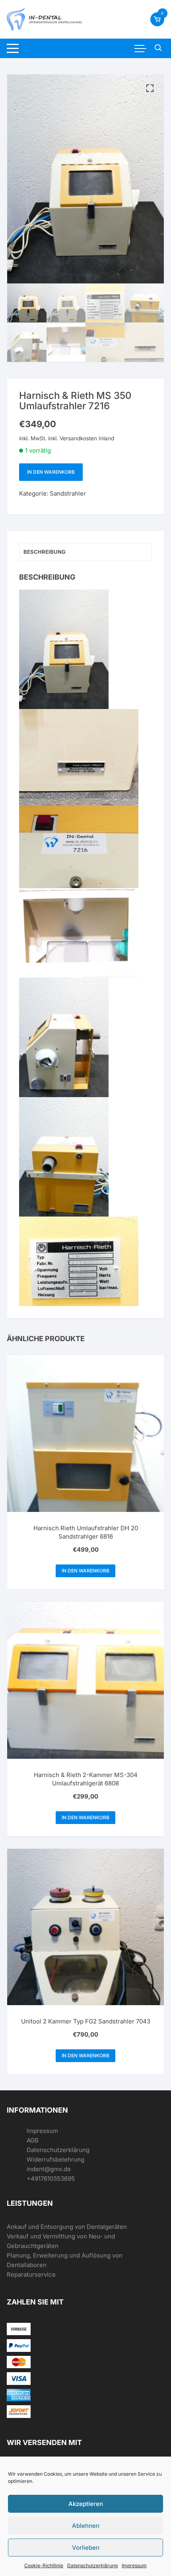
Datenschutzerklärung (92, 2565)
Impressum (134, 2565)
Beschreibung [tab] (45, 552)
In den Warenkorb (51, 472)
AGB (33, 2140)
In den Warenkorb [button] (85, 1571)
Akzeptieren (86, 2504)
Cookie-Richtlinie (44, 2565)
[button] (150, 88)
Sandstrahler (68, 493)
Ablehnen (86, 2526)
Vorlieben (86, 2548)
